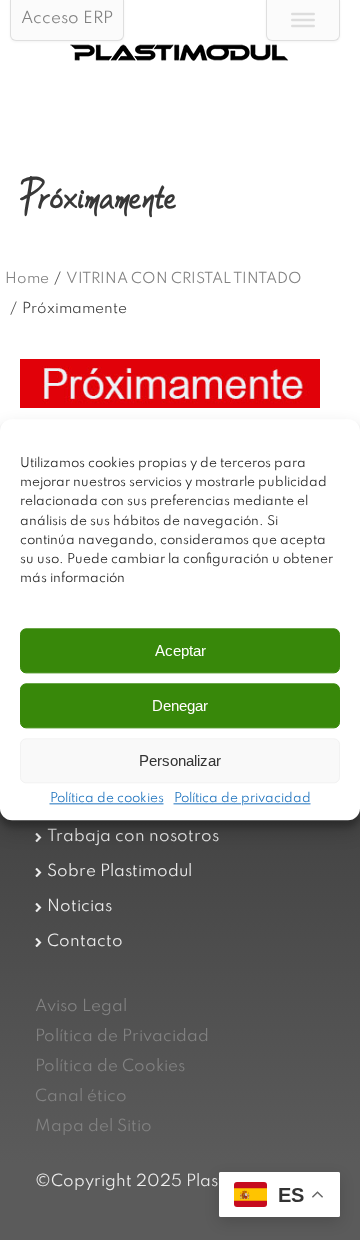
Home (27, 279)
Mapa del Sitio (93, 1126)
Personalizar (180, 760)
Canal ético (81, 1096)
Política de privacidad (242, 800)
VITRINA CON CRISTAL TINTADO (184, 279)
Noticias (79, 906)
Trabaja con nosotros (133, 836)
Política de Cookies (110, 1066)
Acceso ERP (67, 18)
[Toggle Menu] (303, 20)
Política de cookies (107, 800)
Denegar (180, 705)
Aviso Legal (81, 1006)
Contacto (85, 941)
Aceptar (180, 650)
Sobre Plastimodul (119, 871)
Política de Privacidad (122, 1036)
